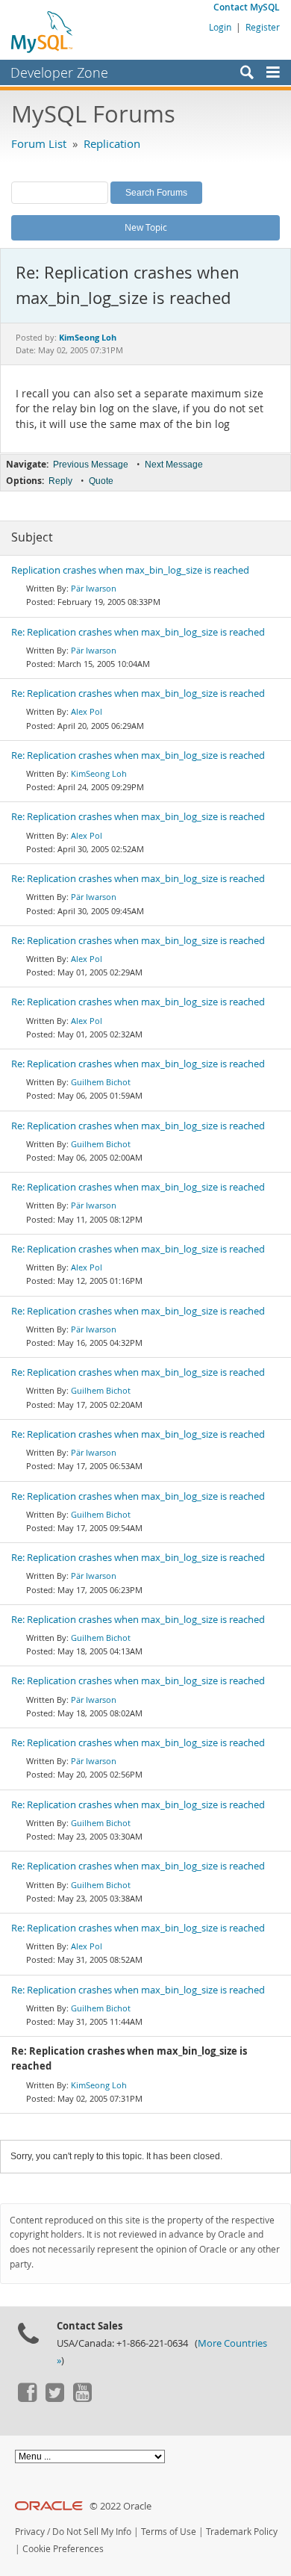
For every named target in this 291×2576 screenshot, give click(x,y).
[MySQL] (43, 31)
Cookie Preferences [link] (63, 2549)
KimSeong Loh (99, 773)
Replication (112, 143)
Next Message (174, 465)
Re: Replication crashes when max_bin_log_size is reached (138, 632)
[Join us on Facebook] (27, 2398)
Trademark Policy (242, 2532)
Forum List (39, 143)
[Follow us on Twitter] (54, 2398)
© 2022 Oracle (121, 2506)
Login (220, 27)
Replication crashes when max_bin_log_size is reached (130, 570)
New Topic (146, 227)
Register (263, 27)
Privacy (30, 2532)
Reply (60, 481)
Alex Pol (87, 711)
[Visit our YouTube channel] (82, 2398)
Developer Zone (59, 72)
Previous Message (91, 465)
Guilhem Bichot (101, 1082)
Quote (101, 481)
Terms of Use (169, 2532)
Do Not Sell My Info (92, 2532)
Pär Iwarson (94, 588)
